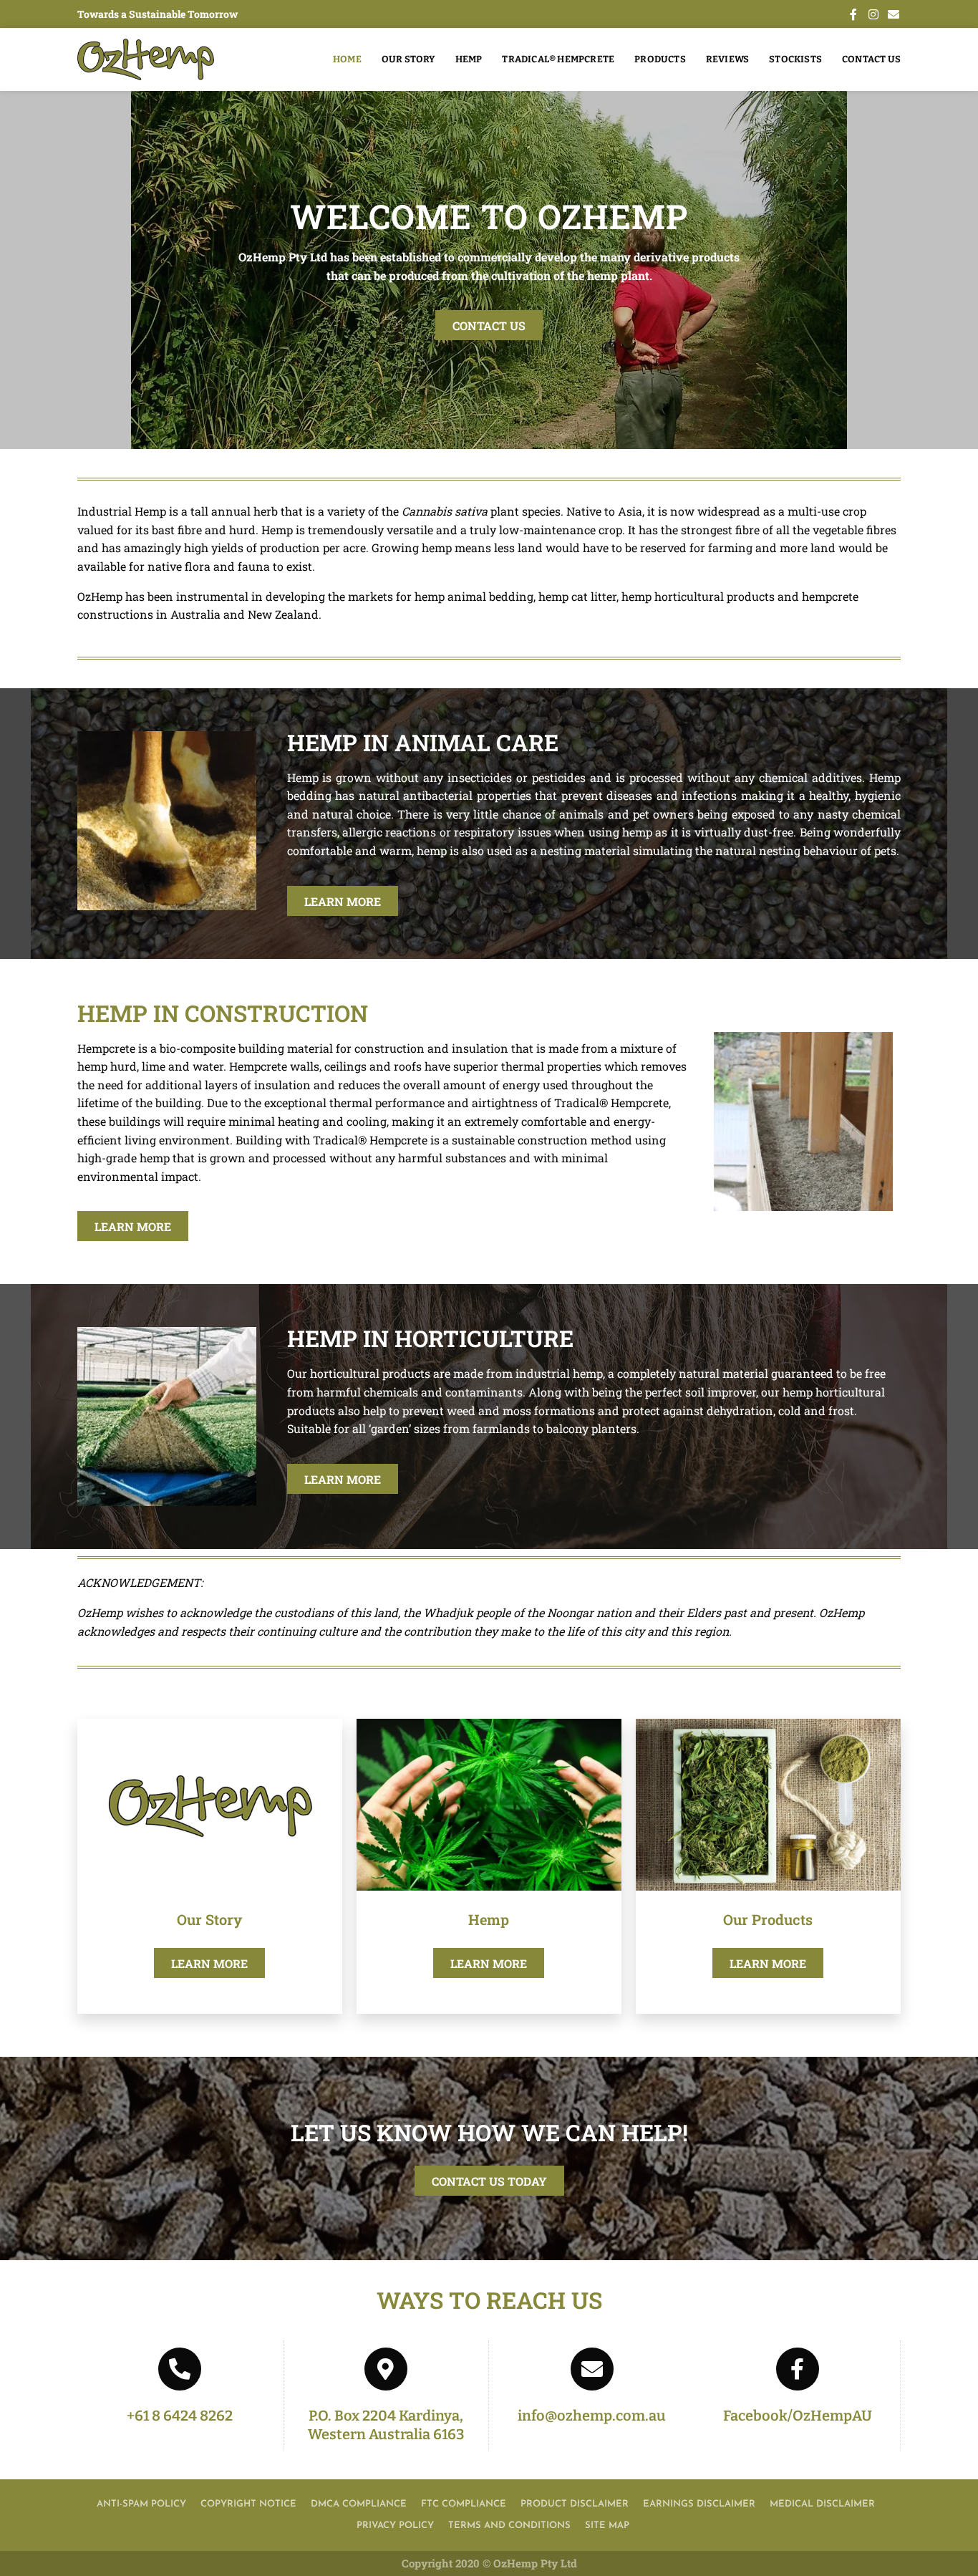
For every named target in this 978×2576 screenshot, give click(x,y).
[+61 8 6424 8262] (180, 2369)
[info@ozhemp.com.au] (592, 2369)
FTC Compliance (464, 2504)
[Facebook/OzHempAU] (798, 2369)
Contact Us (871, 59)
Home (347, 59)
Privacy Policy (395, 2526)
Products (660, 59)
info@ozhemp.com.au (592, 2416)
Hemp (469, 59)
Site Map (607, 2526)
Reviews (727, 59)
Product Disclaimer (575, 2504)
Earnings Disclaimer (699, 2504)
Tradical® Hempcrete (558, 59)
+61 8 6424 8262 (180, 2416)
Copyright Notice (248, 2504)
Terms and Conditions (509, 2526)
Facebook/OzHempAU (798, 2416)
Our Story (408, 59)
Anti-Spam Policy (141, 2504)
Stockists (795, 59)
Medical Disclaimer (822, 2504)
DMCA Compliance (359, 2504)
